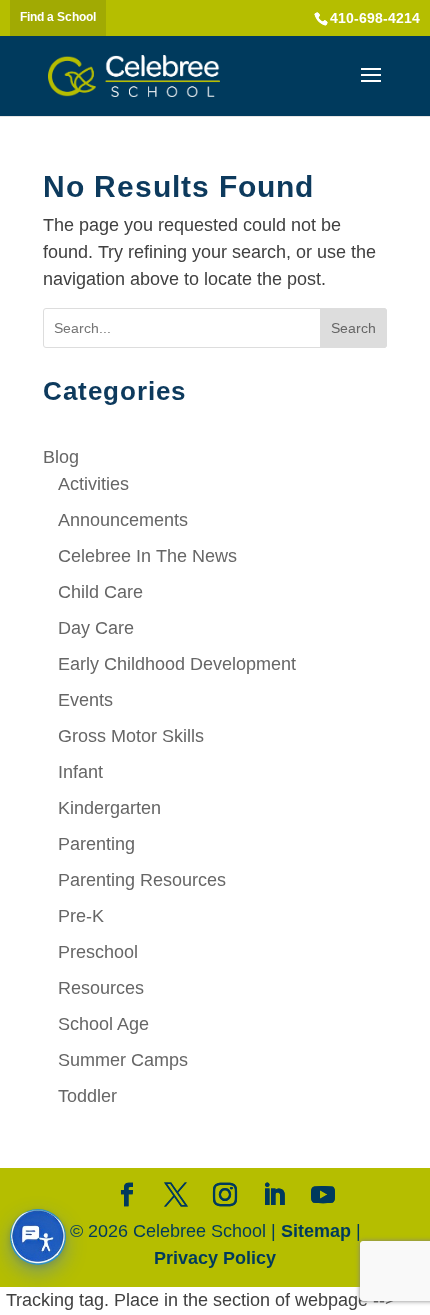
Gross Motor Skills (131, 736)
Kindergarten (109, 808)
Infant (80, 772)
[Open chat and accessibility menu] (38, 1237)
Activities (93, 484)
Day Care (96, 628)
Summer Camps (123, 1060)
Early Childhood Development (177, 664)
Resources (101, 988)
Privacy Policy (215, 1258)
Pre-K (81, 916)
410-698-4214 (375, 18)
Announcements (123, 520)
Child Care (100, 592)
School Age (103, 1024)
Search (353, 328)
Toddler (87, 1096)
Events (85, 700)
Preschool (98, 952)
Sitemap (316, 1231)
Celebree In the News (147, 556)
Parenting (96, 844)
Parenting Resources (142, 880)
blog (61, 457)
